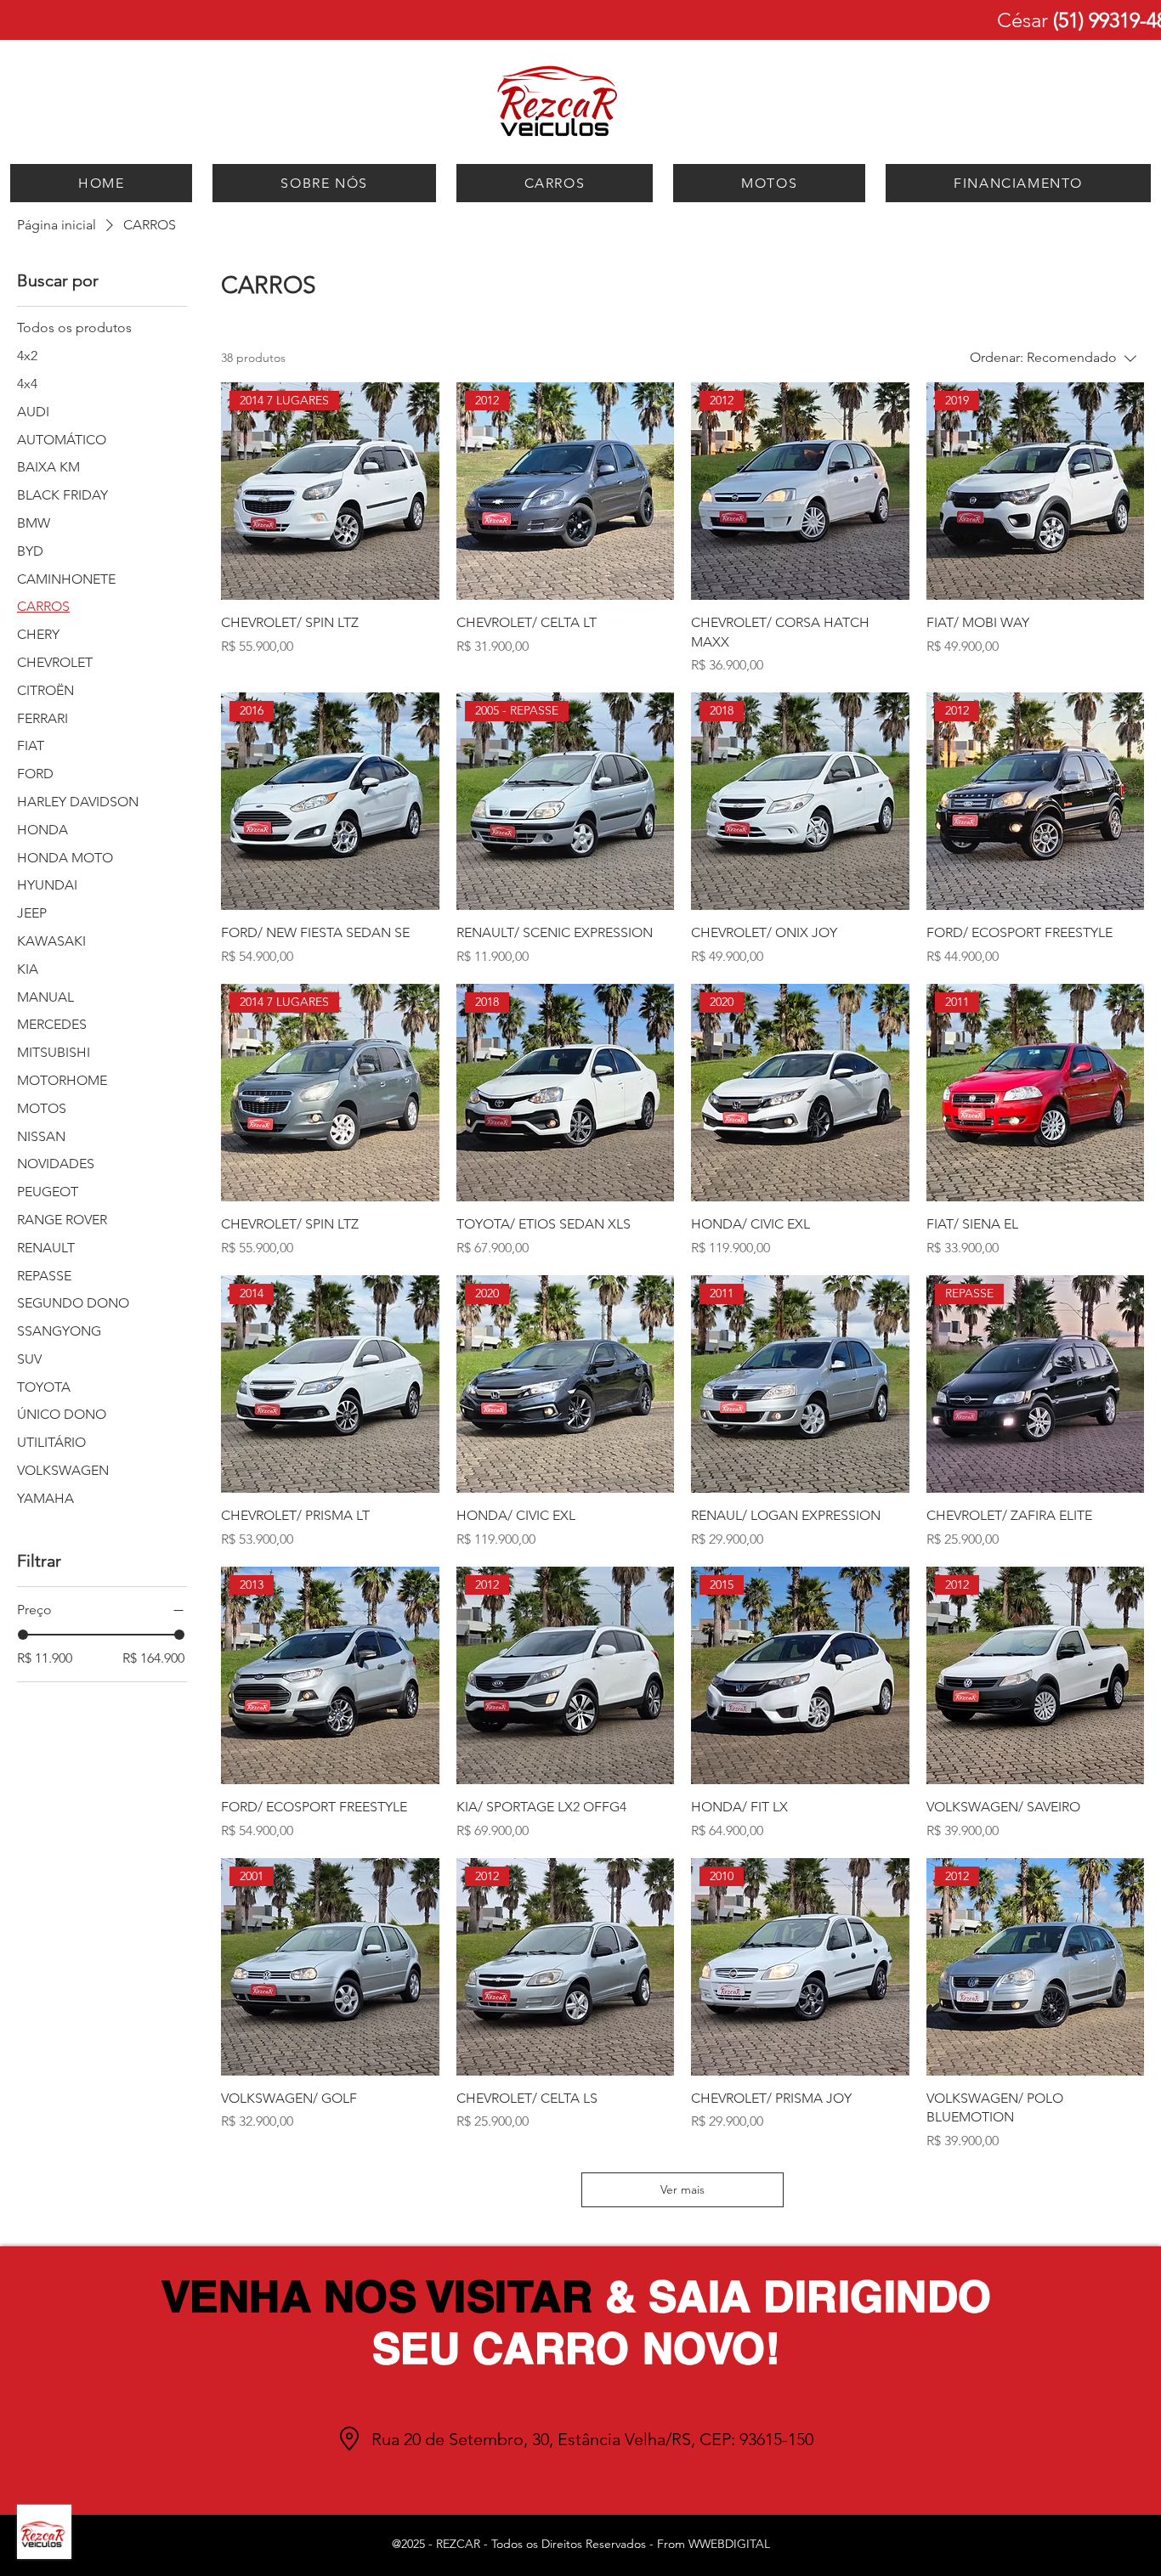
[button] (555, 183)
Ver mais (682, 2189)
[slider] (23, 1635)
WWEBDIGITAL (729, 2544)
